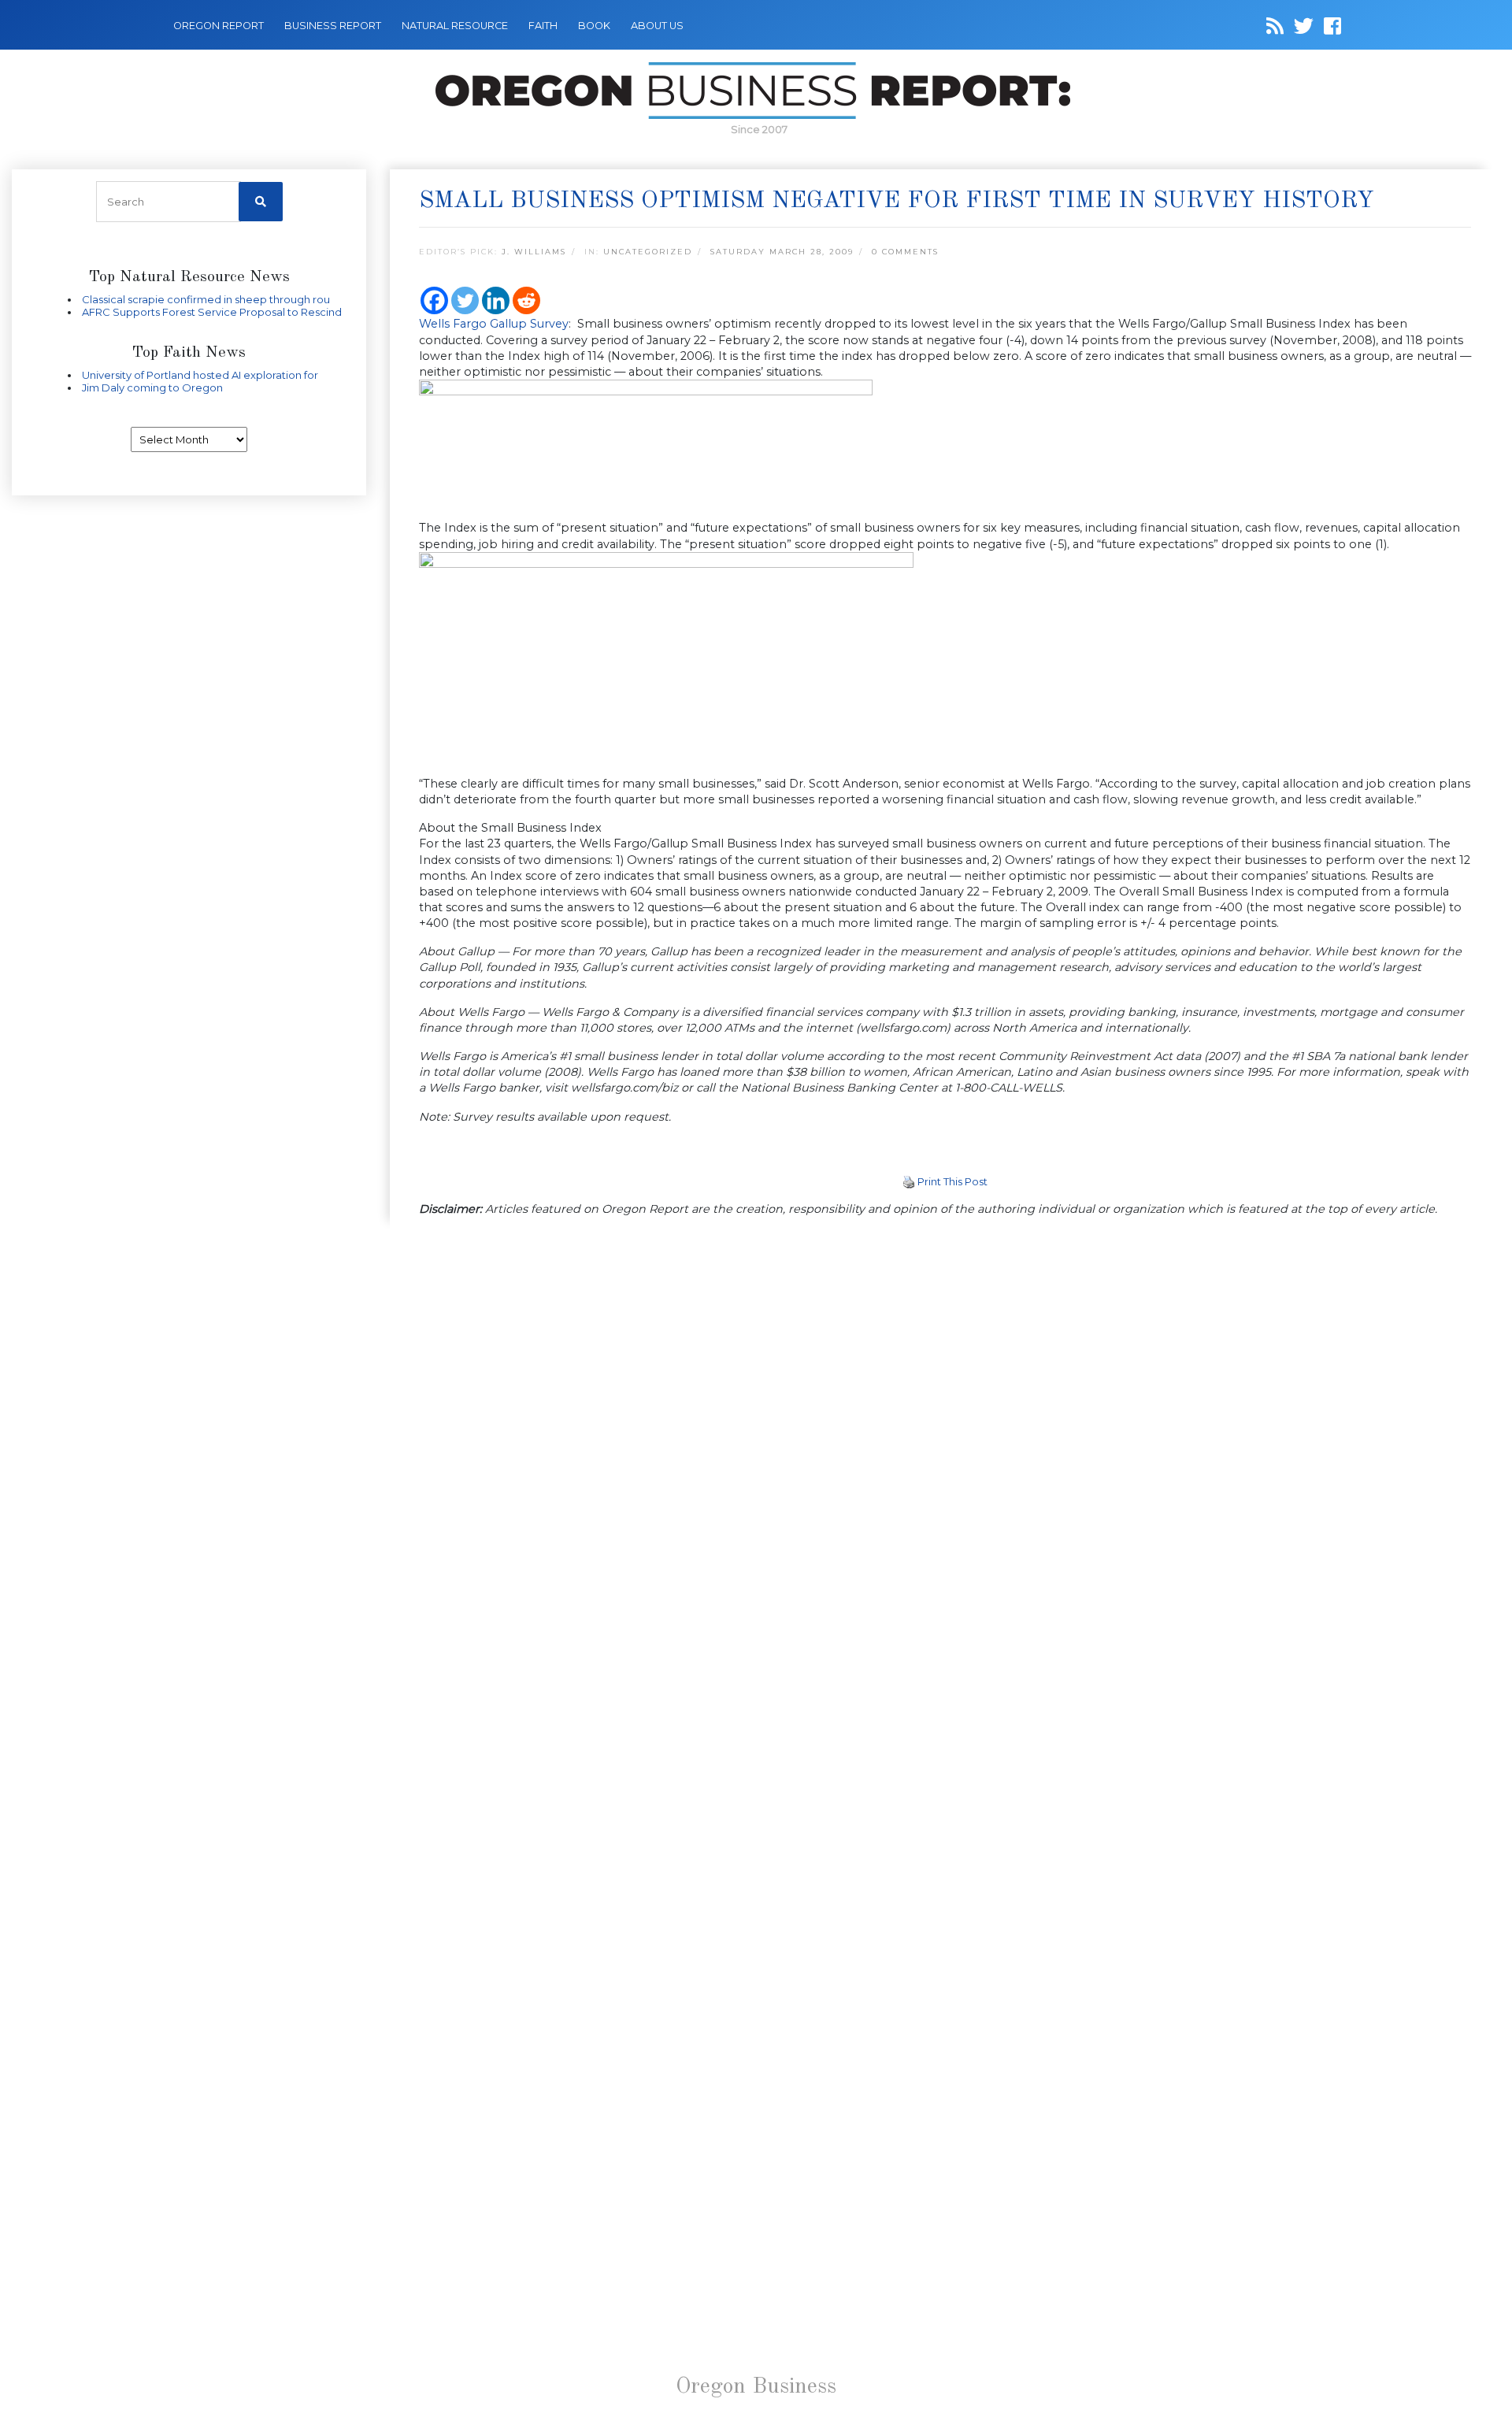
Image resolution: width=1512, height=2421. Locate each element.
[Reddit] (526, 300)
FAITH (543, 26)
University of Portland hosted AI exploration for (200, 375)
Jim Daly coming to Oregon (152, 387)
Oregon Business (756, 2387)
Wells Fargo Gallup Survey (494, 324)
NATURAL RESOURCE (455, 26)
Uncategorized (648, 252)
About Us (657, 26)
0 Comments (905, 252)
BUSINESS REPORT (333, 26)
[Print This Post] (909, 1181)
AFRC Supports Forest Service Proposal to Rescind (212, 312)
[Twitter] (465, 300)
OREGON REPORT (219, 26)
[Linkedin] (496, 300)
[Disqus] (945, 1447)
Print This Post (952, 1181)
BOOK (594, 26)
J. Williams (534, 252)
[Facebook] (434, 300)
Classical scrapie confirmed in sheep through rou (206, 299)
